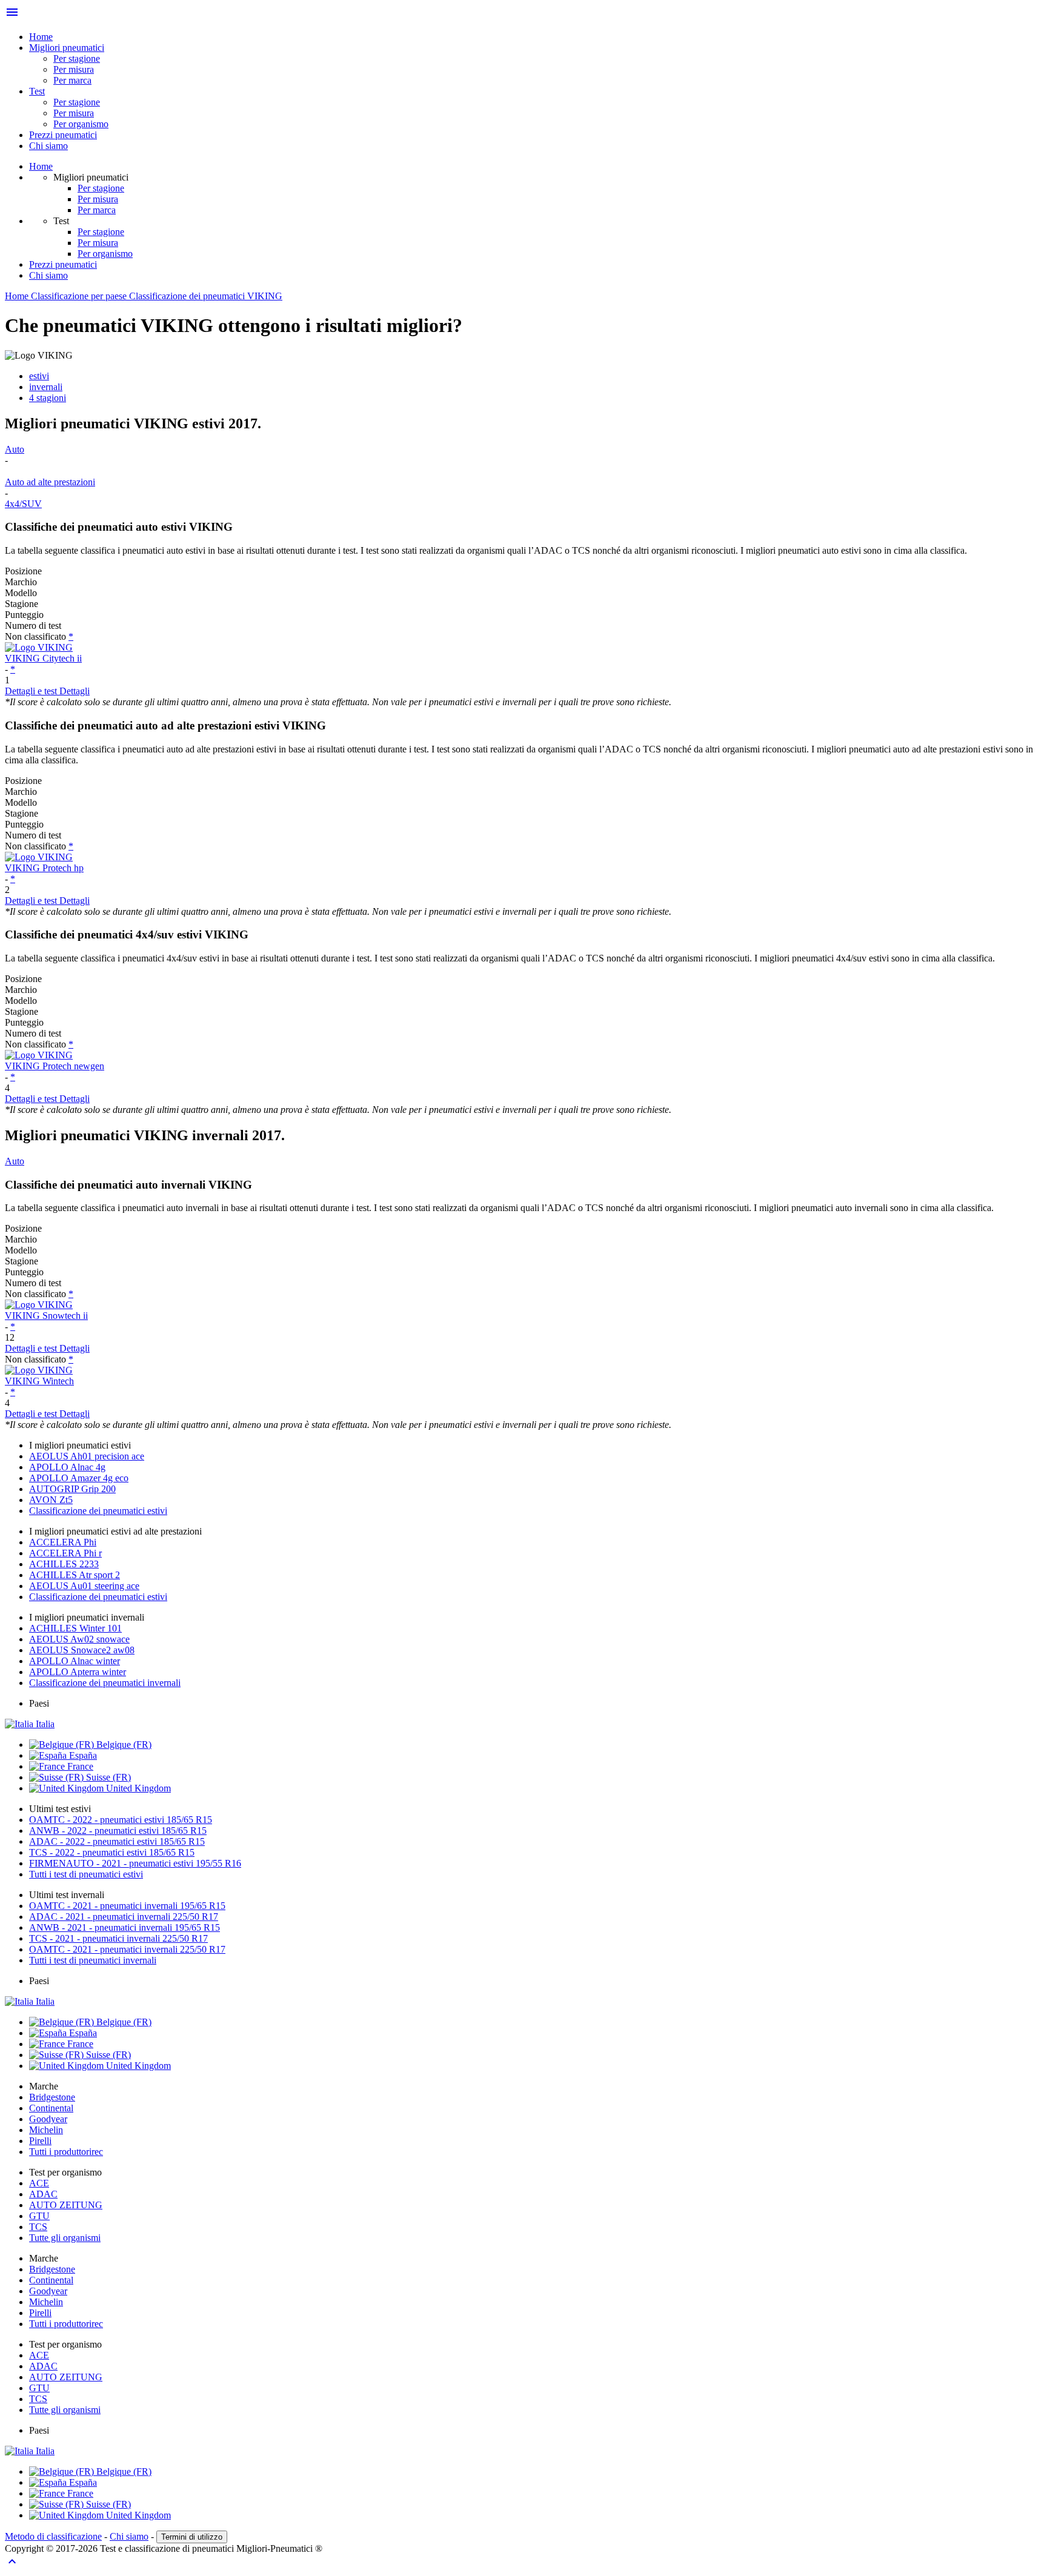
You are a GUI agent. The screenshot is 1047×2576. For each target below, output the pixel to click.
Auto (15, 449)
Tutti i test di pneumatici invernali (93, 1960)
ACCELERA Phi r (65, 1553)
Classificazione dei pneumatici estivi (98, 1511)
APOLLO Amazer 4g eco (79, 1478)
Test (37, 91)
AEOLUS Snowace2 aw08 (82, 1650)
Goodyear (48, 2119)
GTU (39, 2216)
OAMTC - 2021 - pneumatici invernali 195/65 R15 (127, 1906)
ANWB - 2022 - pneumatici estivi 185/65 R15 (118, 1831)
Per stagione (77, 58)
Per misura (74, 69)
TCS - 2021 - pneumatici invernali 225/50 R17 (118, 1938)
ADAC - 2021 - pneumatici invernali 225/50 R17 (124, 1917)
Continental (51, 2108)
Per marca (72, 80)
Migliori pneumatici (67, 48)
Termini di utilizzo (192, 2537)
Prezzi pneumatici (63, 135)
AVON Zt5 (51, 1500)
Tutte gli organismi (65, 2238)
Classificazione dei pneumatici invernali (105, 1683)
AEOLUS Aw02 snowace (79, 1639)
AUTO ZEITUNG (66, 2205)
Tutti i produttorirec (66, 2152)
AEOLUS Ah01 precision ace (87, 1456)
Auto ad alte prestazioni (50, 482)
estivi (39, 376)
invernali (46, 387)
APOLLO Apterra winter (78, 1672)
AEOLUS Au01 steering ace (84, 1586)
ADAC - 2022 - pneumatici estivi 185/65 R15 (117, 1841)
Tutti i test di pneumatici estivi (86, 1874)
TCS (38, 2227)
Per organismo (81, 124)
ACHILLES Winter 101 (75, 1628)
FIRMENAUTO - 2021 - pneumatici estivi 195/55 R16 (135, 1863)
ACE (39, 2183)
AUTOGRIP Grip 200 (72, 1489)
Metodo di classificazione (53, 2536)
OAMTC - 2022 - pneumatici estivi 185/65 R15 (121, 1820)
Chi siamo (48, 146)
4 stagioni (48, 398)
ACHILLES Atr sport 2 (75, 1575)
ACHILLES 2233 (64, 1564)
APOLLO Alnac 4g (67, 1467)
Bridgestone (52, 2097)
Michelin (46, 2130)
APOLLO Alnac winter (75, 1661)
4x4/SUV (23, 504)
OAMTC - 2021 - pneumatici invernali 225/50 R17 (127, 1949)
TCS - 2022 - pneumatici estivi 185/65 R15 (112, 1852)
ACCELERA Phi (63, 1542)
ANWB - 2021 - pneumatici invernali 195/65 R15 (125, 1927)
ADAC (43, 2194)
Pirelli (40, 2141)
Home (41, 37)
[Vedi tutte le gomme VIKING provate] (523, 648)
